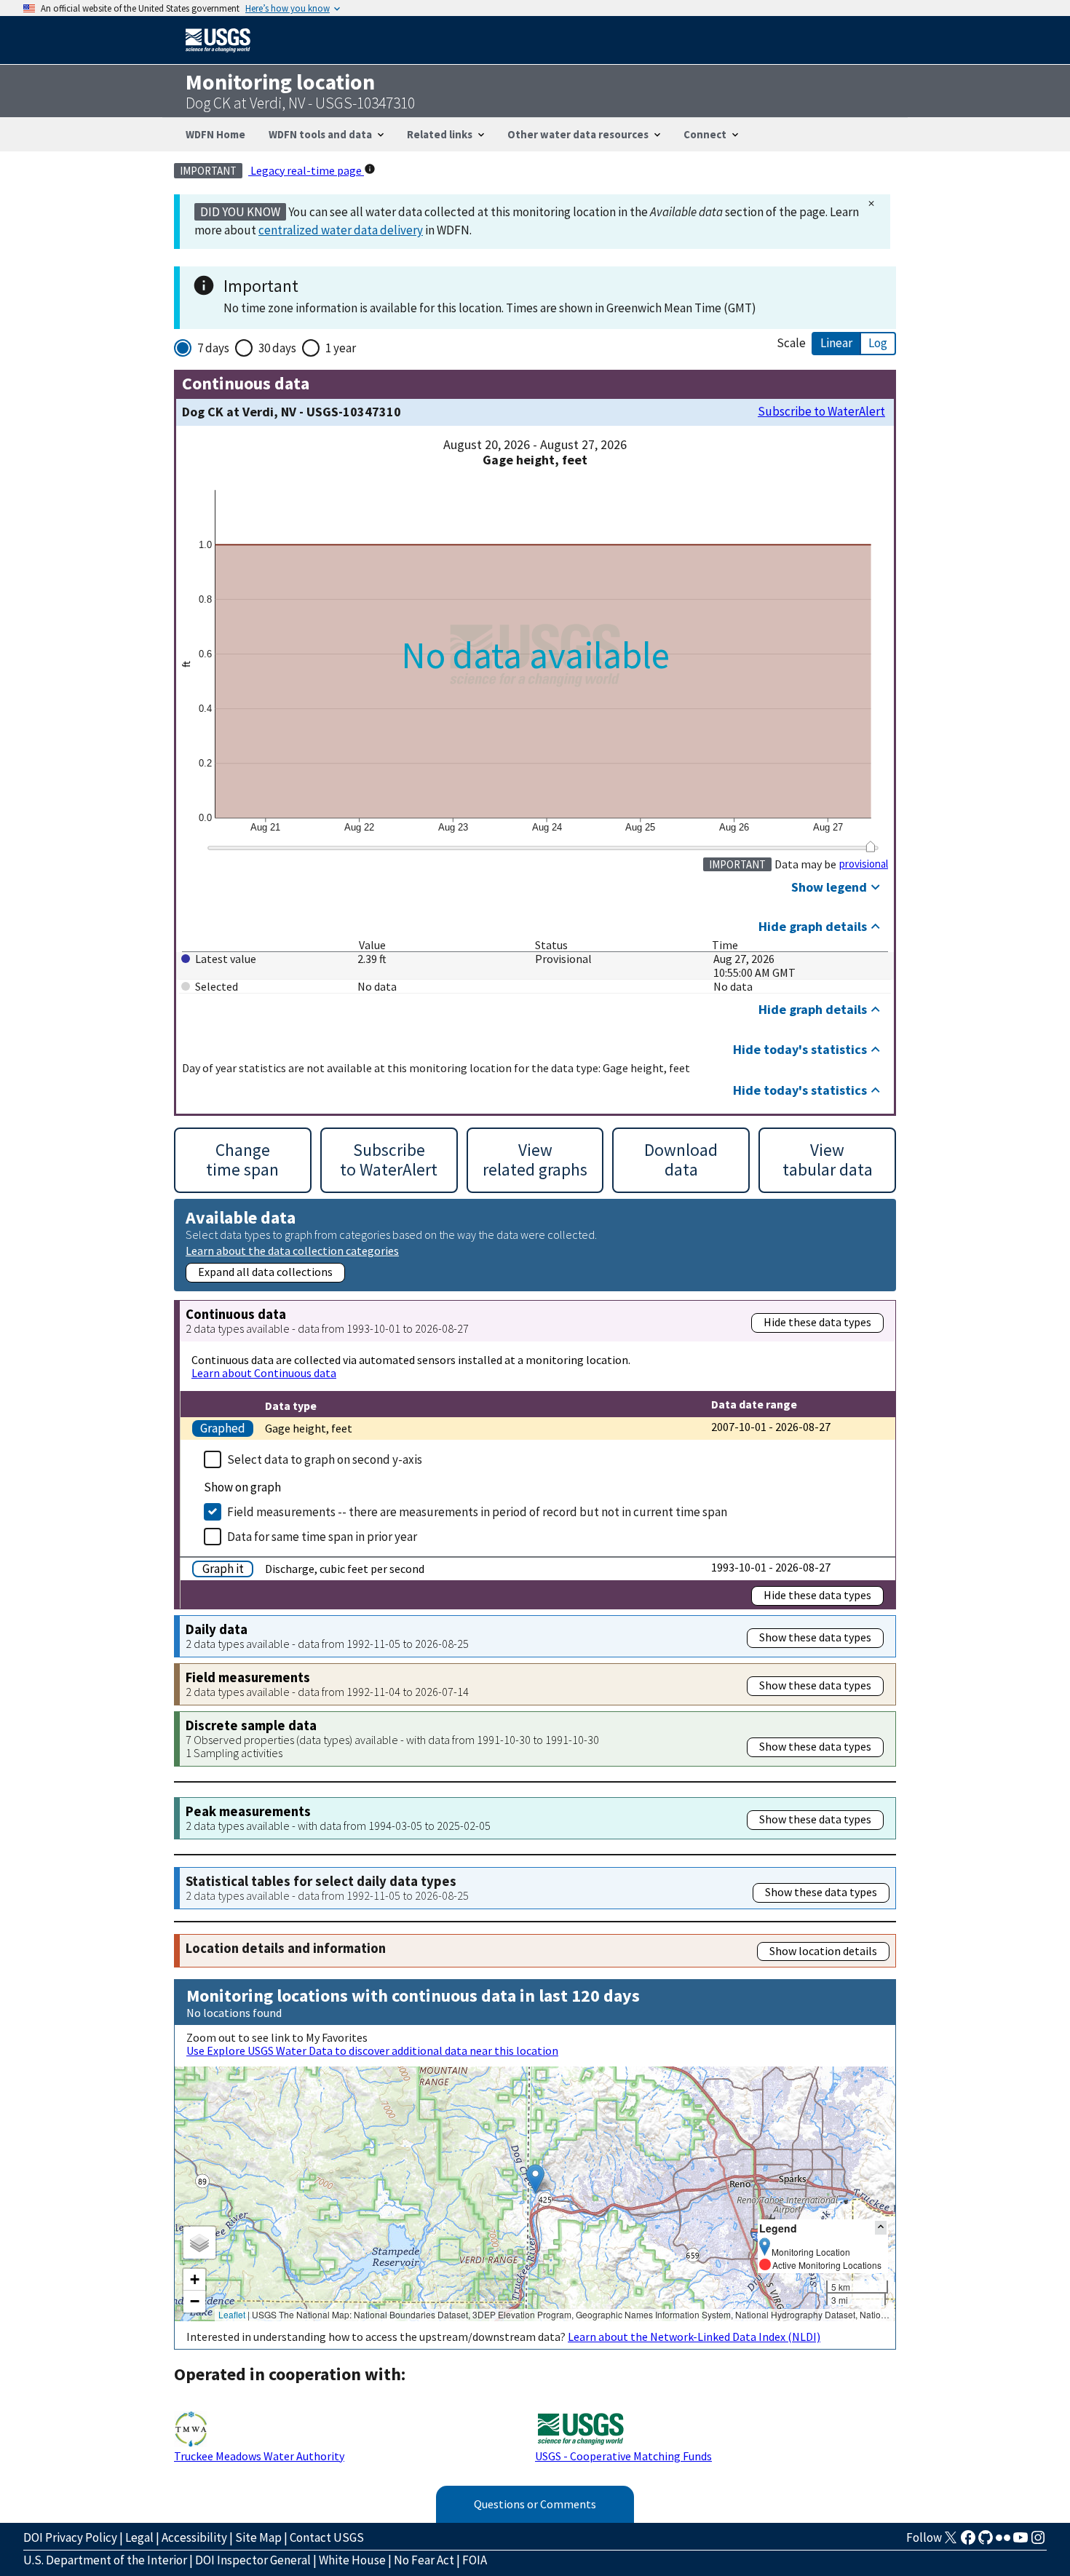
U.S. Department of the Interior (105, 2560)
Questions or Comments (535, 2504)
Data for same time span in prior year (322, 1537)
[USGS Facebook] (968, 2542)
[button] (535, 2179)
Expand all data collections (265, 1272)
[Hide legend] (881, 2228)
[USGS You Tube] (1021, 2542)
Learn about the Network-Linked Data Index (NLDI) (694, 2337)
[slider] (870, 847)
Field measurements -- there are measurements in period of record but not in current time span (477, 1512)
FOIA (475, 2560)
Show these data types (815, 1637)
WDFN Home (215, 134)
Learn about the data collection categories (292, 1250)
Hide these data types (817, 1322)
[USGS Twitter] (951, 2542)
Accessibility (194, 2537)
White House (352, 2560)
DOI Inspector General (253, 2560)
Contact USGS (327, 2537)
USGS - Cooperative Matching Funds (623, 2456)
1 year (341, 348)
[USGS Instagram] (1038, 2542)
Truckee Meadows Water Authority (259, 2456)
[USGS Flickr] (1003, 2542)
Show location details (823, 1951)
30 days (277, 348)
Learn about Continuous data (264, 1373)
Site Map (258, 2537)
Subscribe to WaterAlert (821, 412)
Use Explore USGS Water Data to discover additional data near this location (372, 2050)
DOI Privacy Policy (70, 2537)
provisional (864, 864)
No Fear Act (424, 2560)
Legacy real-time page (306, 170)
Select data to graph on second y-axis (325, 1459)
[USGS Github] (986, 2542)
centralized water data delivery (341, 230)
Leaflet (232, 2314)
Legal (139, 2537)
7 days (213, 348)
